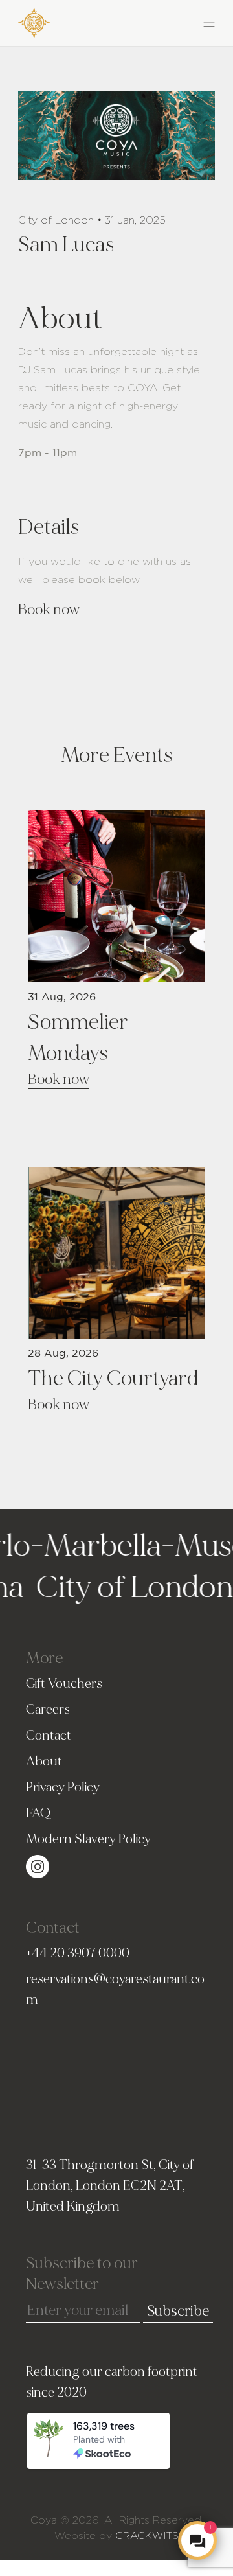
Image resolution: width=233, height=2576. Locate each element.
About (44, 1761)
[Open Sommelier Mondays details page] (116, 894)
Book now (49, 610)
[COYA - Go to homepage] (34, 20)
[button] (166, 21)
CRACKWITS (147, 2536)
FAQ (38, 1813)
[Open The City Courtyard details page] (116, 1251)
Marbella (89, 1546)
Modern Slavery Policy (88, 1839)
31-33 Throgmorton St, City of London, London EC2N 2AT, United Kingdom (110, 2186)
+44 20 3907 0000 (78, 1953)
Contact (49, 1735)
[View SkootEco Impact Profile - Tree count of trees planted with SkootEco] (115, 2443)
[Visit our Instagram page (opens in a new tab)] (38, 1864)
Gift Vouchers (64, 1684)
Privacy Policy (63, 1787)
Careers (48, 1709)
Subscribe (178, 2311)
